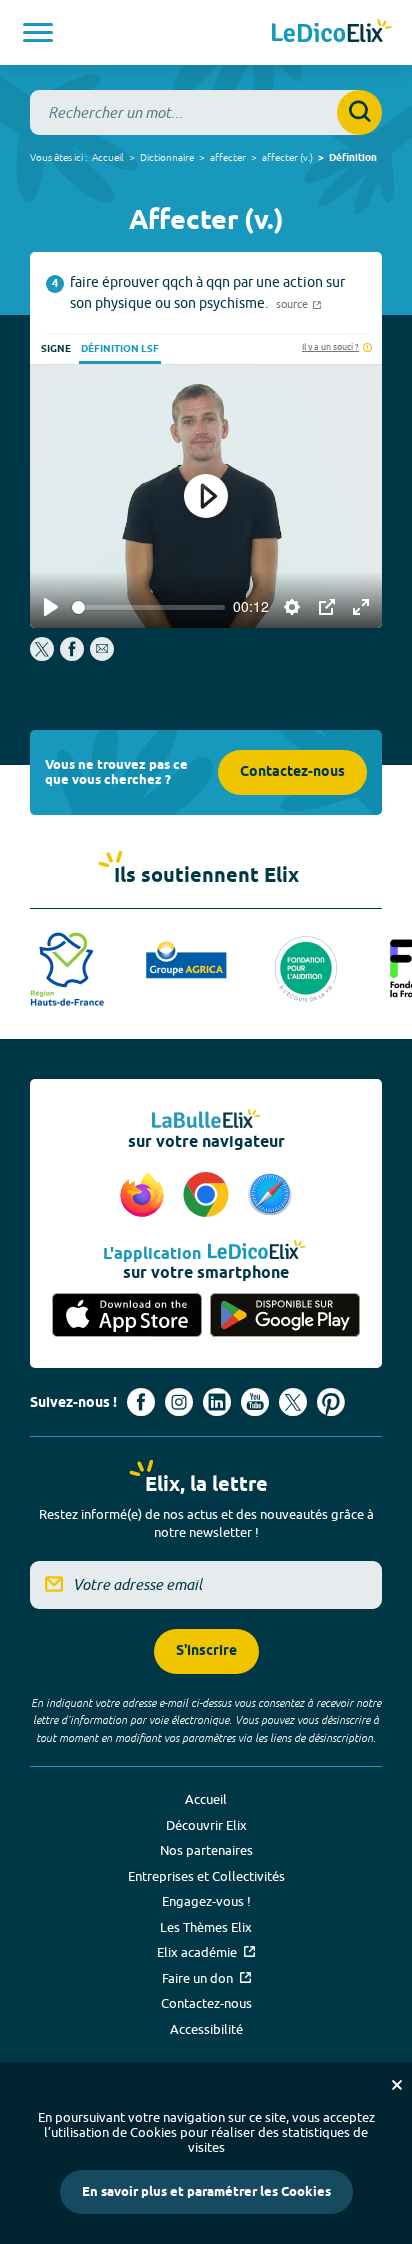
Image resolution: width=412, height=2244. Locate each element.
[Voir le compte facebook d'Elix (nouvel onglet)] (141, 1402)
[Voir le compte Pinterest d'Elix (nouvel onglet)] (331, 1402)
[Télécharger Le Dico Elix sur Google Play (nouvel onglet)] (285, 1315)
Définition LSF (120, 349)
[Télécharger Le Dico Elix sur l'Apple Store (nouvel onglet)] (127, 1315)
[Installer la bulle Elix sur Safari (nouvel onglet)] (270, 1196)
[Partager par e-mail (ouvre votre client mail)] (102, 656)
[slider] (148, 607)
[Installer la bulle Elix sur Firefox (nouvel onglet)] (145, 1196)
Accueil (108, 157)
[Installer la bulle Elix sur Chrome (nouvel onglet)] (209, 1196)
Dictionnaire (167, 157)
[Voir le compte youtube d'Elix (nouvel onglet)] (255, 1402)
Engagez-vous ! (206, 1901)
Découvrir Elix (206, 1825)
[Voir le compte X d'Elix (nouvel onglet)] (293, 1402)
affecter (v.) (287, 157)
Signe (56, 349)
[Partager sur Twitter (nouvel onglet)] (43, 656)
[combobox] (206, 112)
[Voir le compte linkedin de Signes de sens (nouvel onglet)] (217, 1402)
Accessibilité (206, 2029)
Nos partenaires (206, 1850)
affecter (228, 157)
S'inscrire (206, 1651)
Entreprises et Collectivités (206, 1876)
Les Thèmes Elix (206, 1927)
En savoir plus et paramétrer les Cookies (206, 2192)
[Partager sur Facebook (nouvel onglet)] (72, 656)
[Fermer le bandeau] (397, 2085)
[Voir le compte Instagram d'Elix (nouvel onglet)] (179, 1402)
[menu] (38, 32)
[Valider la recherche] (359, 112)
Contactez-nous (292, 772)
